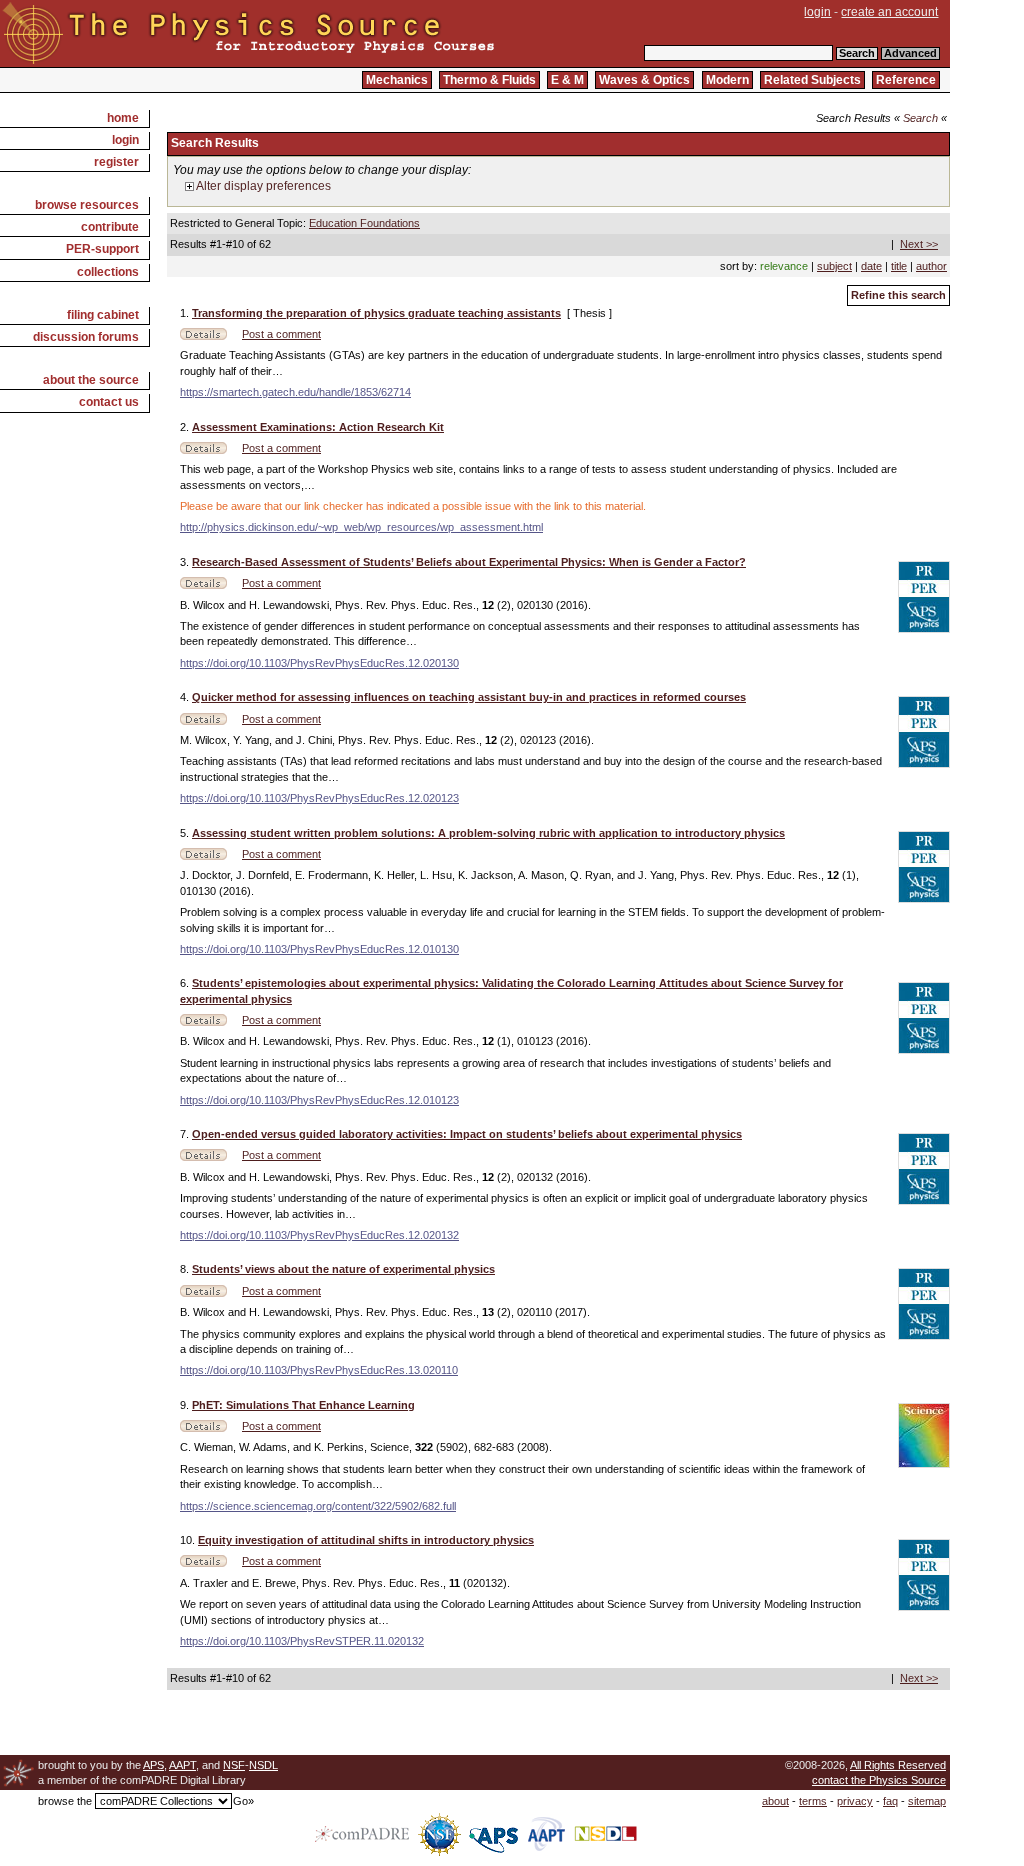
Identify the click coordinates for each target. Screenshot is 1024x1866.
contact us (109, 402)
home (123, 118)
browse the (65, 1801)
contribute (110, 227)
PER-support (102, 249)
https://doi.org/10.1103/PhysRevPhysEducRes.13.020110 (319, 1370)
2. (186, 427)
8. (186, 1269)
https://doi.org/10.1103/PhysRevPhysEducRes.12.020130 (319, 663)
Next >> (919, 244)
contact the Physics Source (879, 1780)
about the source (91, 380)
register (116, 162)
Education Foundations (364, 223)
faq (890, 1801)
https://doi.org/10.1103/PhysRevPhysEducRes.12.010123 (319, 1100)
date (871, 266)
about (775, 1801)
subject (834, 266)
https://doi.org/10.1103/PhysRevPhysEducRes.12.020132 (319, 1235)
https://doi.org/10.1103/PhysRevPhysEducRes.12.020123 (319, 798)
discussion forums (86, 337)
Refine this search (898, 295)
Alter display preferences (262, 186)
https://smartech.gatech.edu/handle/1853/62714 (295, 392)
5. (186, 833)
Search (920, 118)
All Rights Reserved (898, 1765)
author (931, 266)
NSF (234, 1765)
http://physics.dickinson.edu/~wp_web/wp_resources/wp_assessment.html (361, 527)
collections (108, 272)
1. (186, 313)
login (817, 12)
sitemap (927, 1801)
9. (186, 1405)
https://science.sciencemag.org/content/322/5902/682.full (318, 1506)
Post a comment (281, 334)
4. (186, 697)
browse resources (87, 205)
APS (153, 1765)
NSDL (263, 1765)
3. (186, 562)
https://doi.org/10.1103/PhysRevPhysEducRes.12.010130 (319, 949)
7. (186, 1134)
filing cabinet (103, 315)
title (899, 266)
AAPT (182, 1765)
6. (186, 983)
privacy (855, 1801)
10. (189, 1540)
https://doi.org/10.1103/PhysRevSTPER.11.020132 (302, 1641)
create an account (889, 12)
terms (813, 1801)
